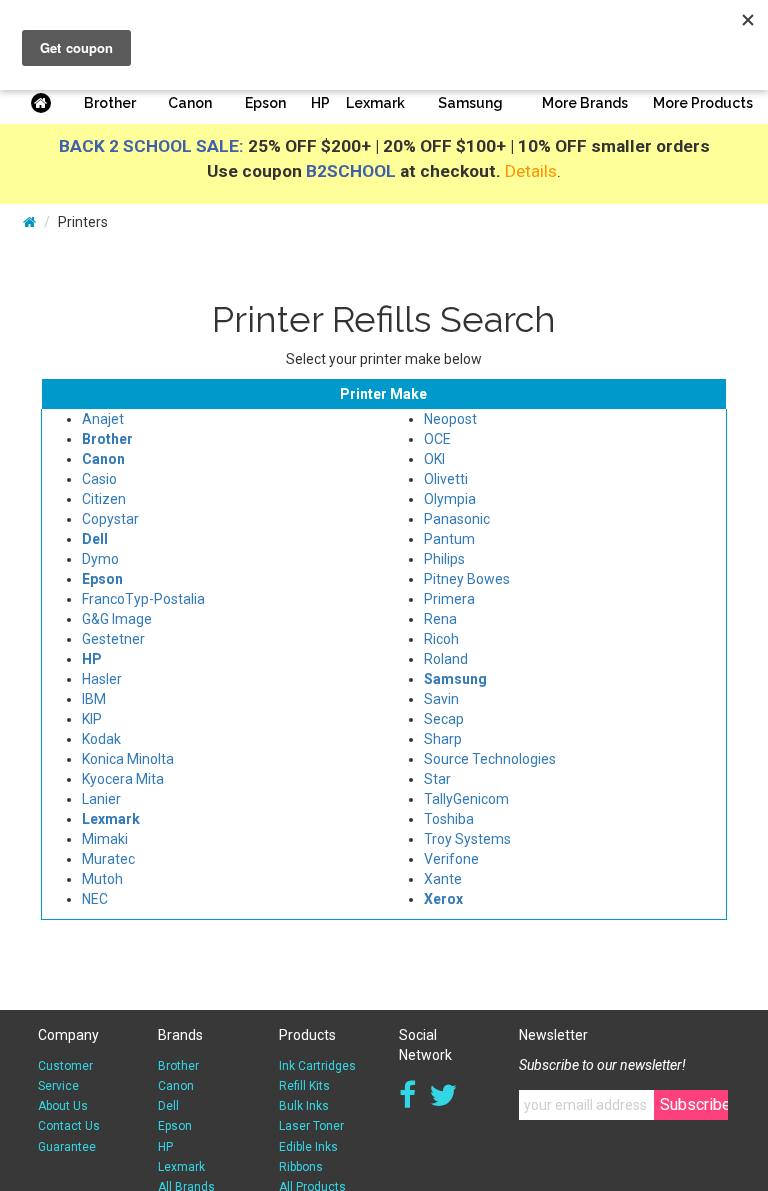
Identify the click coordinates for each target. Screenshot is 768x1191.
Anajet (103, 419)
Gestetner (113, 639)
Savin (441, 699)
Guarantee (67, 1147)
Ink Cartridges (317, 1066)
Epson (265, 103)
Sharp (443, 739)
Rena (440, 619)
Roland (446, 659)
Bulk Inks (304, 1106)
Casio (99, 479)
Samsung (470, 103)
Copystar (110, 519)
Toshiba (449, 819)
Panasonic (457, 519)
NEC (95, 899)
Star (437, 779)
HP (320, 103)
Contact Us (69, 1126)
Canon (190, 103)
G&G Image (117, 619)
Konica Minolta (128, 759)
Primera (449, 599)
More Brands (585, 103)
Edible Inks (308, 1147)
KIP (92, 719)
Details (531, 171)
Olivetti (446, 479)
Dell (168, 1106)
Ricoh (441, 639)
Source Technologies (490, 759)
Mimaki (105, 839)
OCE (437, 439)
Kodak (101, 739)
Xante (443, 879)
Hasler (102, 679)
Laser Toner (311, 1126)
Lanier (101, 799)
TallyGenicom (466, 799)
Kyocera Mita (123, 779)
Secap (444, 719)
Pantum (449, 539)
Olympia (450, 499)
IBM (94, 699)
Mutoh (102, 879)
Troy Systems (467, 839)
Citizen (104, 499)
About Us (63, 1106)
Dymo (100, 559)
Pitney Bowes (467, 579)
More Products (703, 103)
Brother (110, 103)
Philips (444, 559)
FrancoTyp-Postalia (143, 599)
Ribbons (301, 1167)
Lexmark (375, 103)
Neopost (450, 419)
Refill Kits (304, 1086)
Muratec (108, 859)
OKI (434, 459)
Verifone (451, 859)
